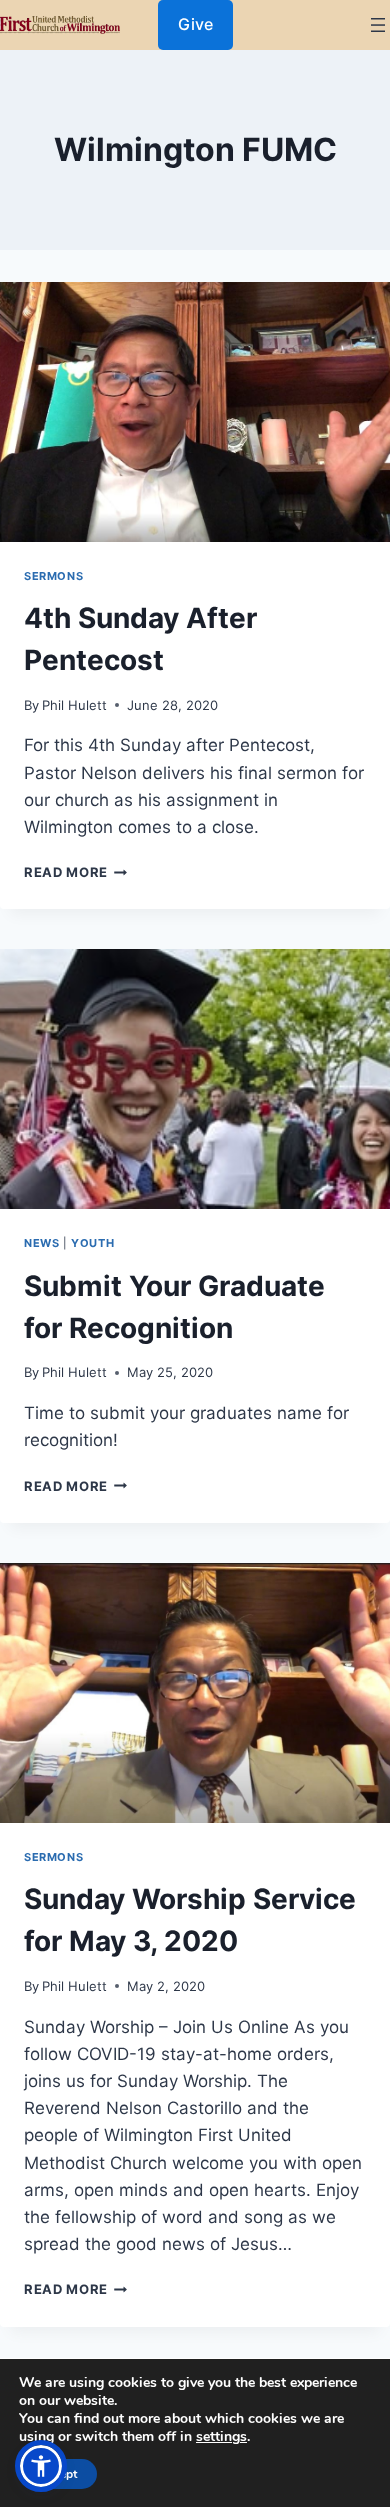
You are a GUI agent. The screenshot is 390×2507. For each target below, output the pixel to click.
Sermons (53, 576)
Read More (75, 872)
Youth (92, 1243)
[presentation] (195, 412)
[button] (41, 2466)
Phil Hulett (74, 705)
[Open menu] (378, 25)
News (41, 1243)
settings (221, 2437)
